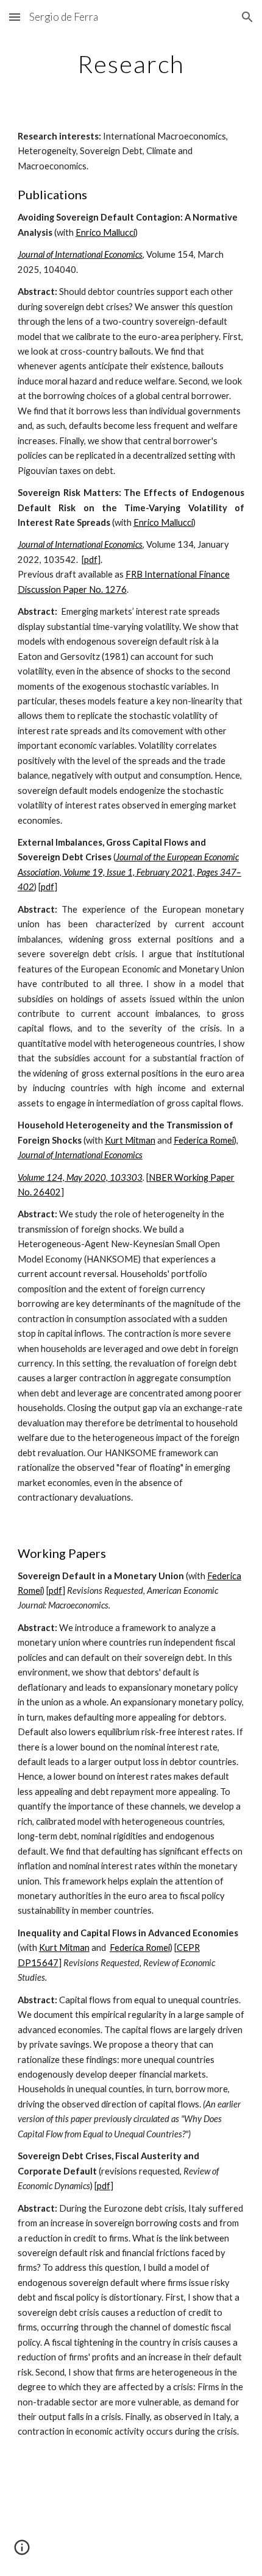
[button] (15, 17)
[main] (131, 64)
